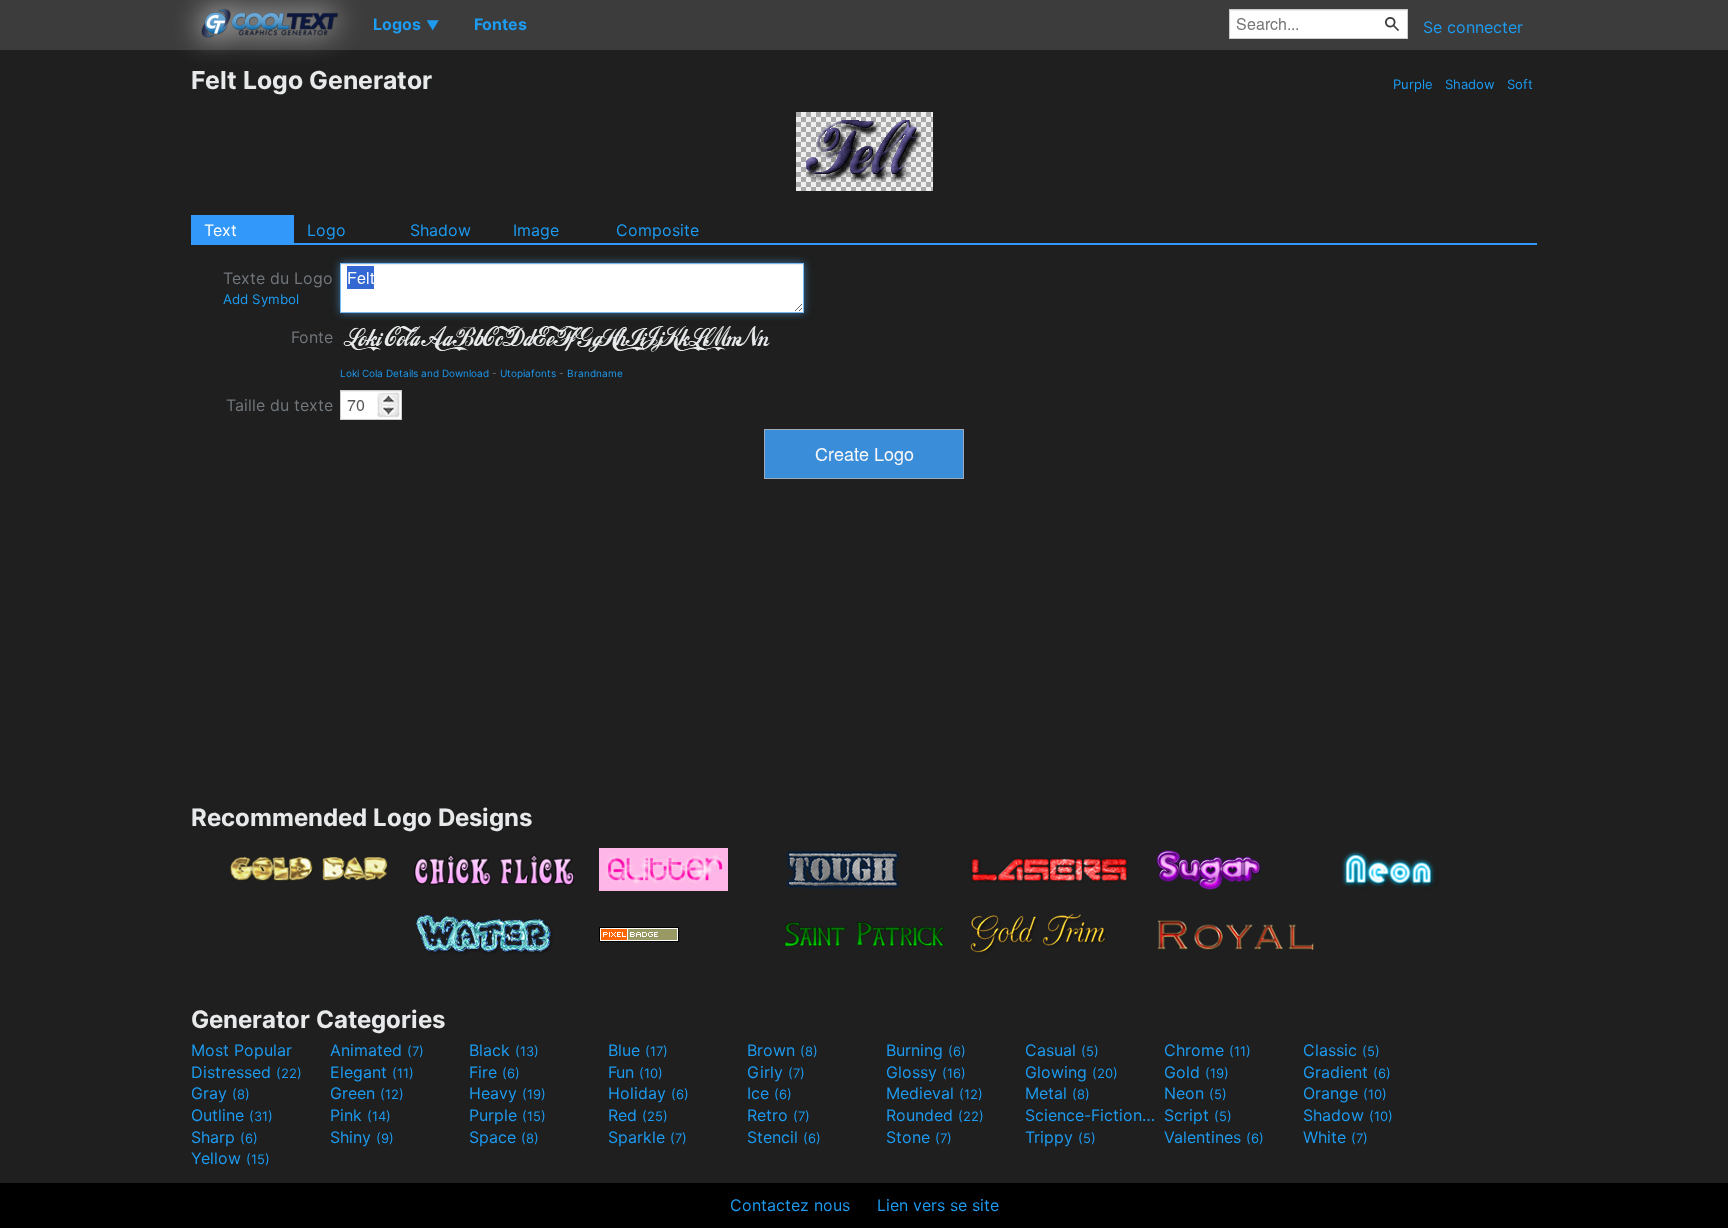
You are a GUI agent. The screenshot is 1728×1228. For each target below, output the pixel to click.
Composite (657, 230)
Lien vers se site (938, 1205)
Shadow (1470, 84)
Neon (1195, 1093)
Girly (776, 1072)
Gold (1196, 1072)
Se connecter (1473, 27)
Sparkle (647, 1137)
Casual (1062, 1050)
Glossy (926, 1072)
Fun (635, 1072)
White (1335, 1137)
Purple (1413, 84)
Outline (232, 1115)
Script (1198, 1115)
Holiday (648, 1093)
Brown (782, 1050)
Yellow (230, 1158)
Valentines (1214, 1137)
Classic (1341, 1050)
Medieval (934, 1093)
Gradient (1347, 1072)
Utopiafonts (528, 373)
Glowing (1071, 1072)
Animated (377, 1050)
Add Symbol (261, 299)
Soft (1520, 84)
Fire (494, 1072)
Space (504, 1137)
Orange (1345, 1093)
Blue (638, 1050)
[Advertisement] (95, 365)
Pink (360, 1115)
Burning (926, 1050)
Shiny (362, 1137)
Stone (919, 1137)
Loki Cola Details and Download (414, 373)
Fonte (312, 337)
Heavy (507, 1093)
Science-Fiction (1092, 1115)
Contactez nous (790, 1205)
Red (638, 1115)
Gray (220, 1093)
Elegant (372, 1072)
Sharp (224, 1137)
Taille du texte (279, 405)
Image (536, 230)
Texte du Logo (278, 287)
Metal (1057, 1093)
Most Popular (241, 1050)
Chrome (1207, 1050)
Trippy (1060, 1137)
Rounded (935, 1115)
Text (220, 230)
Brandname (595, 373)
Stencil (784, 1137)
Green (367, 1093)
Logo (326, 230)
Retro (778, 1115)
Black (504, 1050)
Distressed (246, 1072)
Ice (769, 1093)
